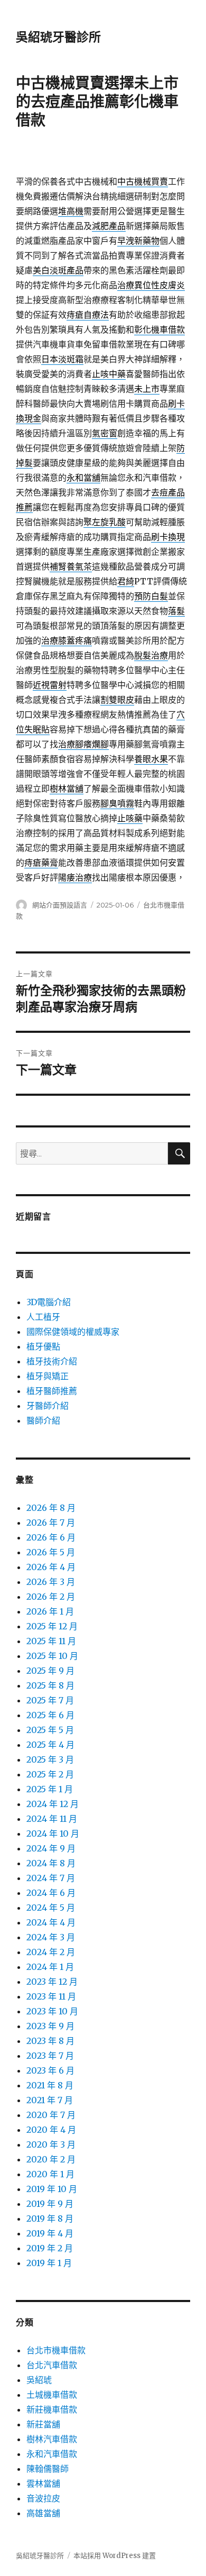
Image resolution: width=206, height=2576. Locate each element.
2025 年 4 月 (50, 1745)
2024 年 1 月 (50, 1967)
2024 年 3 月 (51, 1937)
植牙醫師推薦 (52, 1391)
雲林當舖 (43, 2483)
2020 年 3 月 (51, 2144)
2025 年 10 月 (52, 1656)
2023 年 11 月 (51, 1996)
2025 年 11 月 (51, 1641)
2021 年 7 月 (50, 2100)
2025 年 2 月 (50, 1774)
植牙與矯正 (48, 1376)
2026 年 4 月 (51, 1567)
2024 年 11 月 (52, 1819)
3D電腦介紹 (49, 1302)
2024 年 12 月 (53, 1804)
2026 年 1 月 (50, 1611)
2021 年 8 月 (50, 2085)
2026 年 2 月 (51, 1597)
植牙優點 (43, 1346)
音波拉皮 (43, 2498)
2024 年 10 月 (53, 1834)
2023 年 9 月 (50, 2026)
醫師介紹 (43, 1420)
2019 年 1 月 (49, 2263)
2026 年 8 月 (51, 1508)
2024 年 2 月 (51, 1952)
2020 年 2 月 (51, 2159)
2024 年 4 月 (51, 1922)
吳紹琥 (39, 2380)
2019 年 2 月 (50, 2248)
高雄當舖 (43, 2513)
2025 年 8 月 (50, 1685)
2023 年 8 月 (50, 2041)
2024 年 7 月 (51, 1878)
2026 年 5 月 (51, 1552)
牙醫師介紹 (48, 1406)
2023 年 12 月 (52, 1982)
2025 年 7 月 (50, 1700)
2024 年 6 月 (51, 1893)
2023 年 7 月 (50, 2056)
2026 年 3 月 (51, 1582)
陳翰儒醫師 (48, 2469)
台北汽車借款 (52, 2365)
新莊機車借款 (52, 2409)
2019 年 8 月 (50, 2219)
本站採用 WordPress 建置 (115, 2556)
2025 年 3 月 (50, 1759)
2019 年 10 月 (52, 2189)
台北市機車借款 (56, 2350)
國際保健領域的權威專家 (73, 1332)
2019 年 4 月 (50, 2233)
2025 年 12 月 (52, 1626)
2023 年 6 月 (50, 2070)
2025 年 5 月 (50, 1730)
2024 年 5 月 (51, 1908)
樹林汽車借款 (52, 2439)
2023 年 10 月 (52, 2011)
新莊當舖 (43, 2424)
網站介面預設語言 (60, 905)
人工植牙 (43, 1317)
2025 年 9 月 (50, 1671)
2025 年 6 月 (50, 1715)
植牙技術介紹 (52, 1361)
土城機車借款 (52, 2395)
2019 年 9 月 (50, 2204)
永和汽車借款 (52, 2454)
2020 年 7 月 (51, 2115)
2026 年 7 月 (51, 1523)
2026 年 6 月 (51, 1537)
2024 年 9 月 (51, 1848)
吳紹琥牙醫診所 (58, 37)
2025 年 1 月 (50, 1789)
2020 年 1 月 (50, 2174)
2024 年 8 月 (51, 1863)
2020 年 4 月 (51, 2130)
